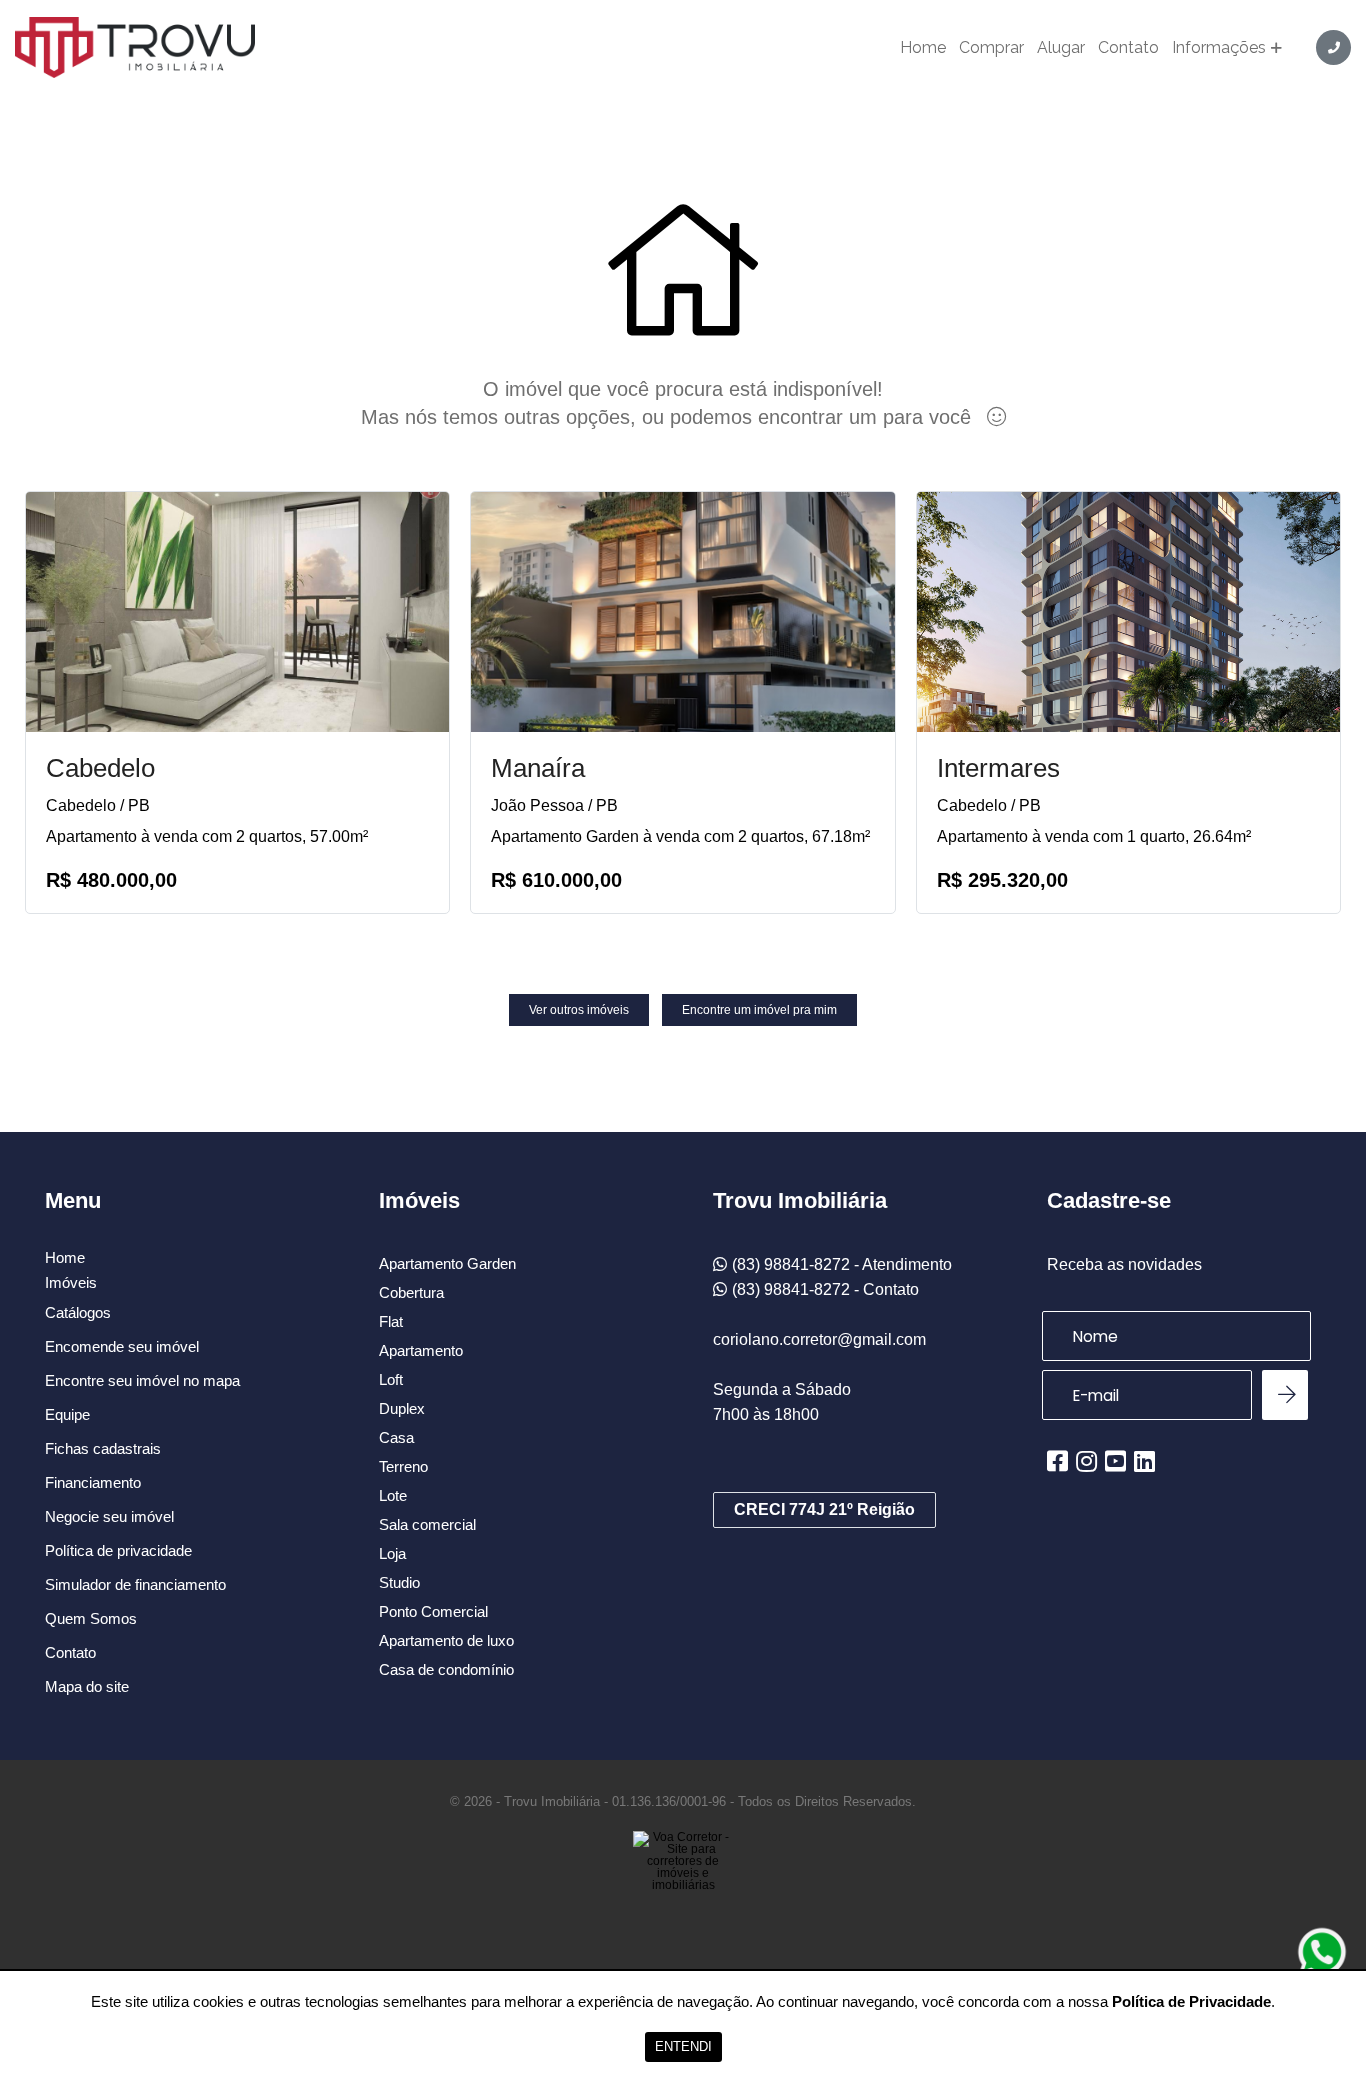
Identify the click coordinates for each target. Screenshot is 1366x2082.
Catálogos (78, 1312)
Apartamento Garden (447, 1263)
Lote (393, 1495)
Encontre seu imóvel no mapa (142, 1380)
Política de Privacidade (1191, 2001)
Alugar (1061, 48)
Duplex (402, 1408)
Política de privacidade (118, 1550)
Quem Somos (91, 1618)
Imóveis (71, 1283)
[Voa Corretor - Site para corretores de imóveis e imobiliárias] (683, 1891)
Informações (1219, 48)
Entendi (683, 2046)
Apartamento (421, 1350)
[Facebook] (1057, 1461)
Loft (391, 1379)
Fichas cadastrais (103, 1448)
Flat (391, 1321)
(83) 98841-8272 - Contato (825, 1289)
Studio (399, 1582)
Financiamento (93, 1482)
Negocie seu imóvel (109, 1516)
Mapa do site (87, 1686)
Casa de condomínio (446, 1669)
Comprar (991, 48)
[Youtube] (1115, 1461)
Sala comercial (427, 1524)
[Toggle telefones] (1333, 47)
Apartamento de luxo (446, 1640)
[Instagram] (1086, 1461)
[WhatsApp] (1322, 1952)
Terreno (403, 1466)
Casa (396, 1437)
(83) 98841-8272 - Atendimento (842, 1264)
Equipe (67, 1414)
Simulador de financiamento (135, 1584)
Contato (1128, 48)
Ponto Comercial (433, 1611)
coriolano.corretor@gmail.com (819, 1339)
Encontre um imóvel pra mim (759, 1010)
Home (923, 48)
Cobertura (411, 1292)
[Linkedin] (1144, 1461)
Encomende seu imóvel (122, 1346)
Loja (392, 1553)
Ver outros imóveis (579, 1010)
